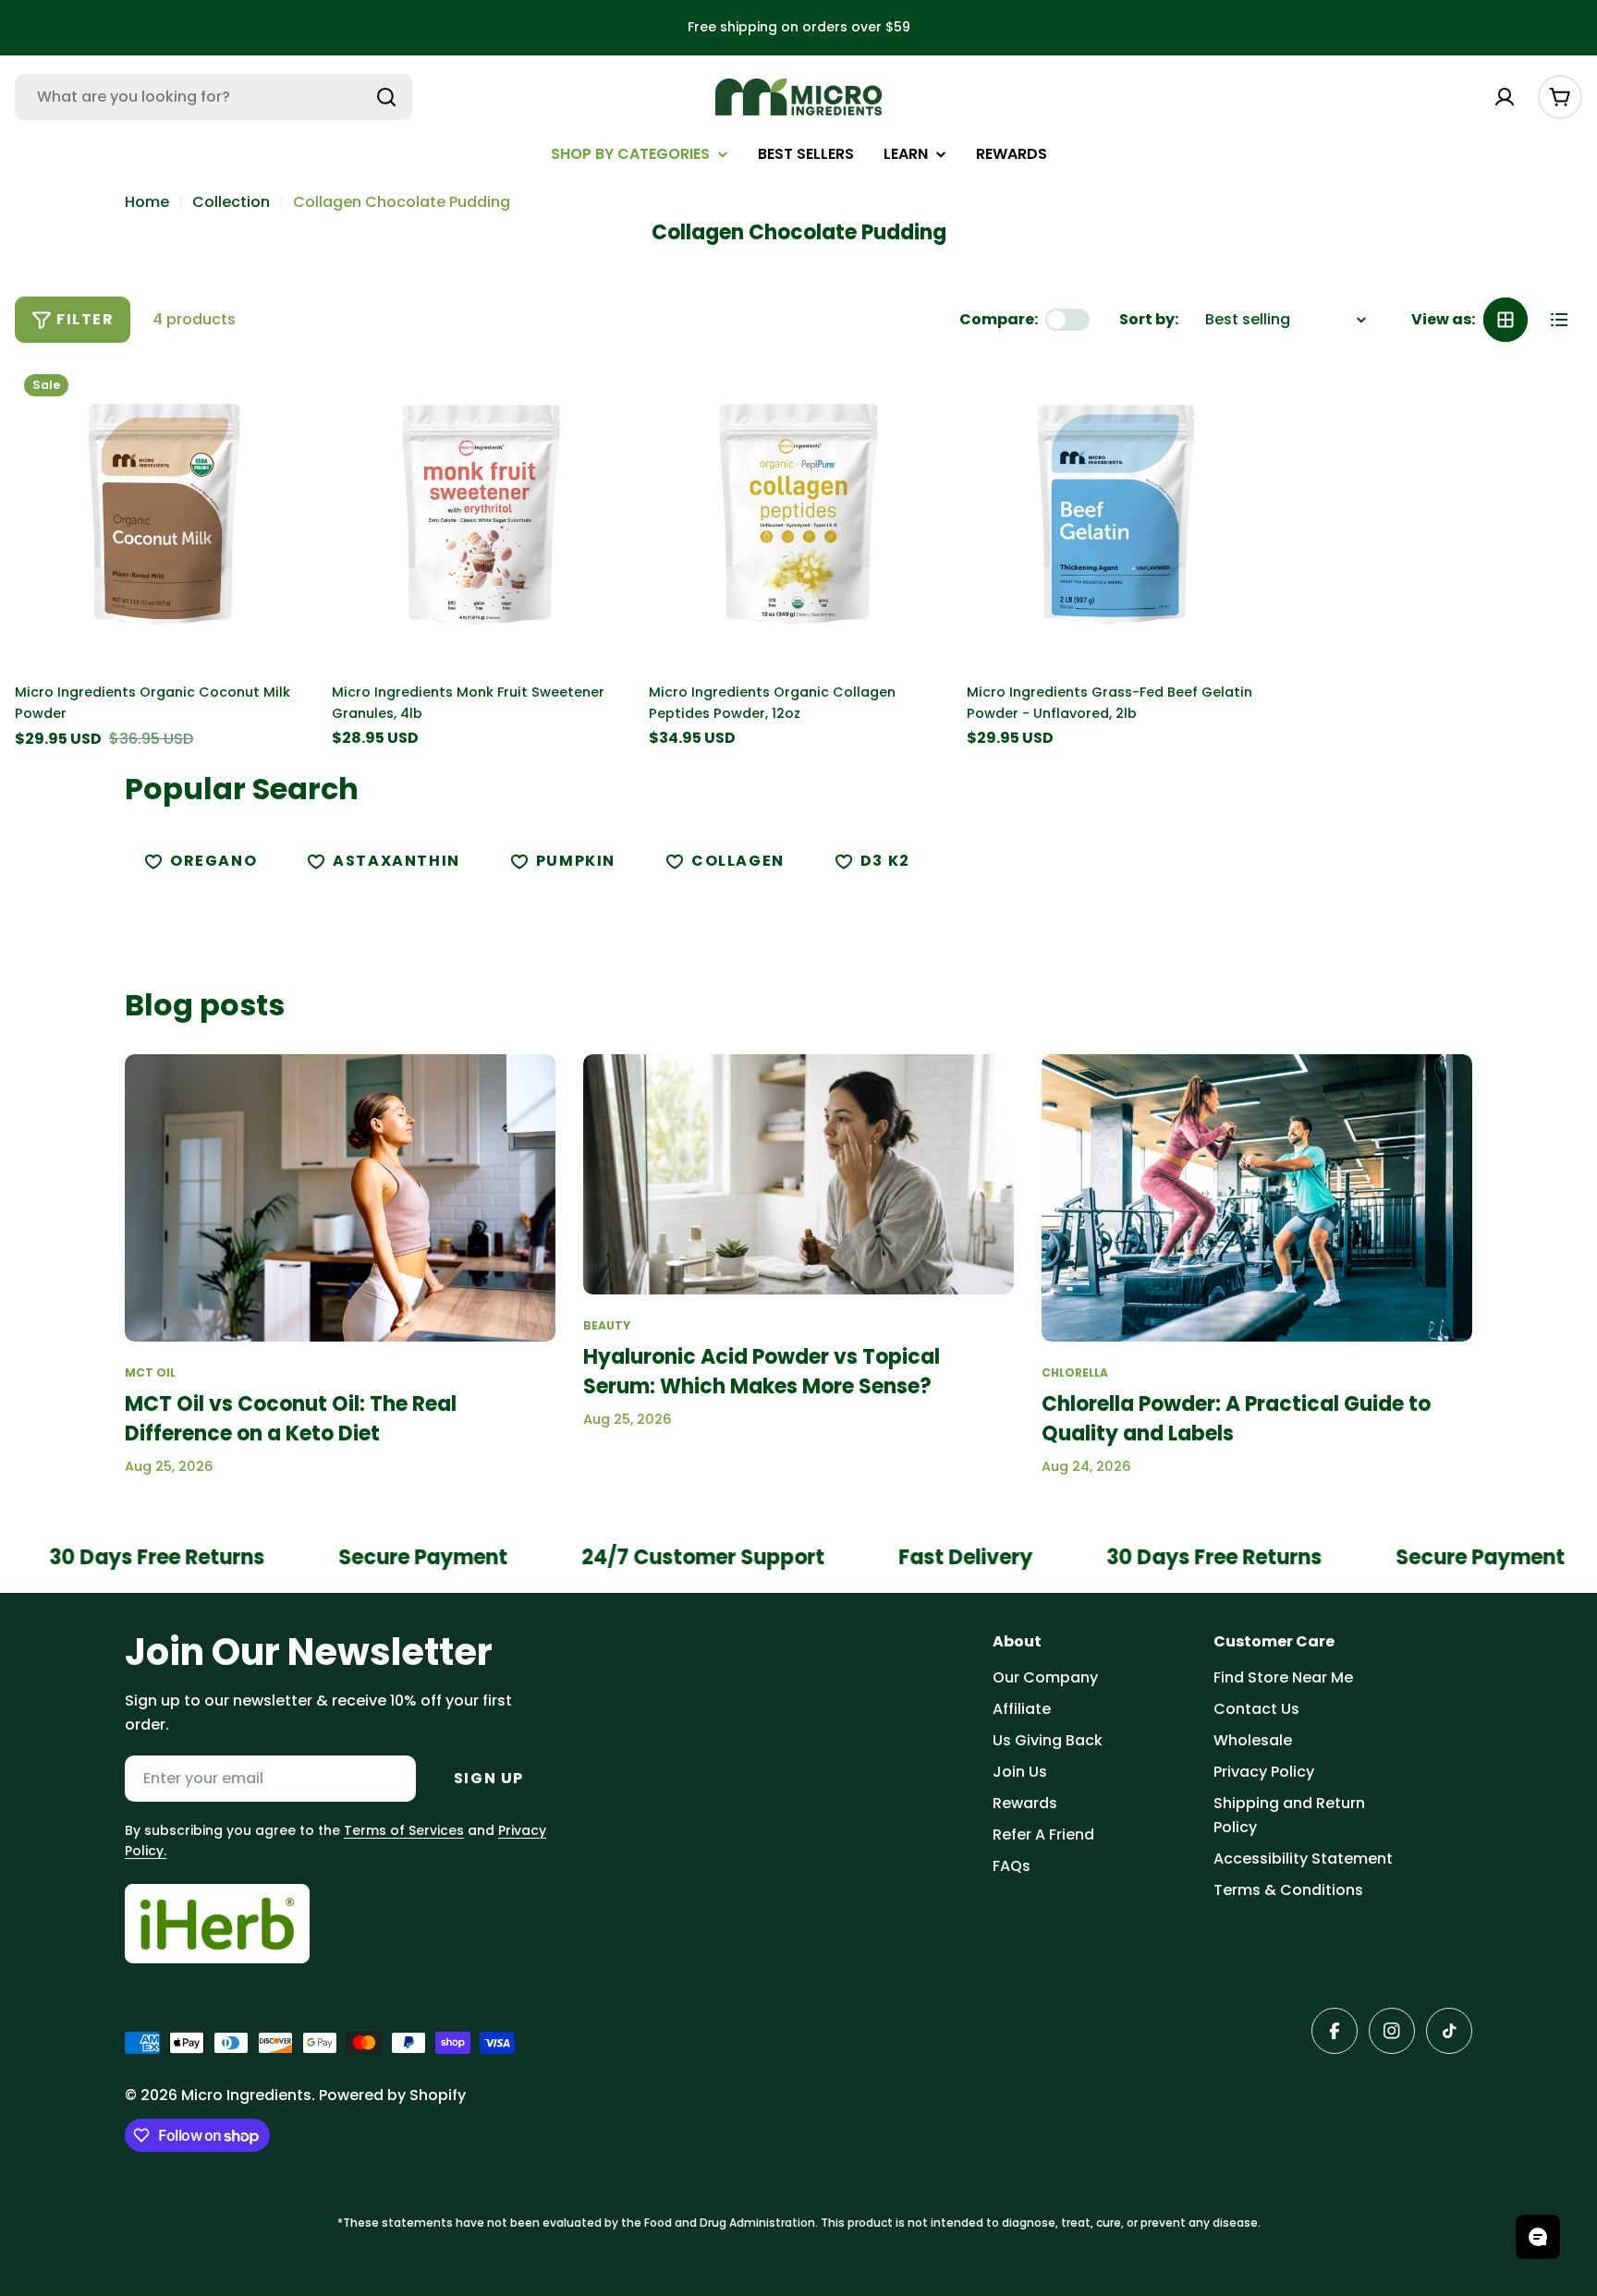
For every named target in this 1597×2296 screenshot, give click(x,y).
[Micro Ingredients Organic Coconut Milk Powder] (164, 514)
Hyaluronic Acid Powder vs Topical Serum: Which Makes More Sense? (762, 1372)
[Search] (386, 97)
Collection (231, 202)
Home (147, 202)
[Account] (1505, 97)
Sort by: (1149, 319)
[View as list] (1559, 320)
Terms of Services (404, 1830)
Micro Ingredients (246, 2095)
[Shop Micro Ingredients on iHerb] (217, 1924)
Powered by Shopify (392, 2095)
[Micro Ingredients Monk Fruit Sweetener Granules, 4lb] (481, 514)
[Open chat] (1538, 2237)
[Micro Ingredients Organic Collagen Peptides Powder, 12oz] (798, 514)
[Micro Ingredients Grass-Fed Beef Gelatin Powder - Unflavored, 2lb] (1116, 514)
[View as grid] (1506, 320)
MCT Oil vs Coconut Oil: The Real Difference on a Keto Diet (291, 1419)
